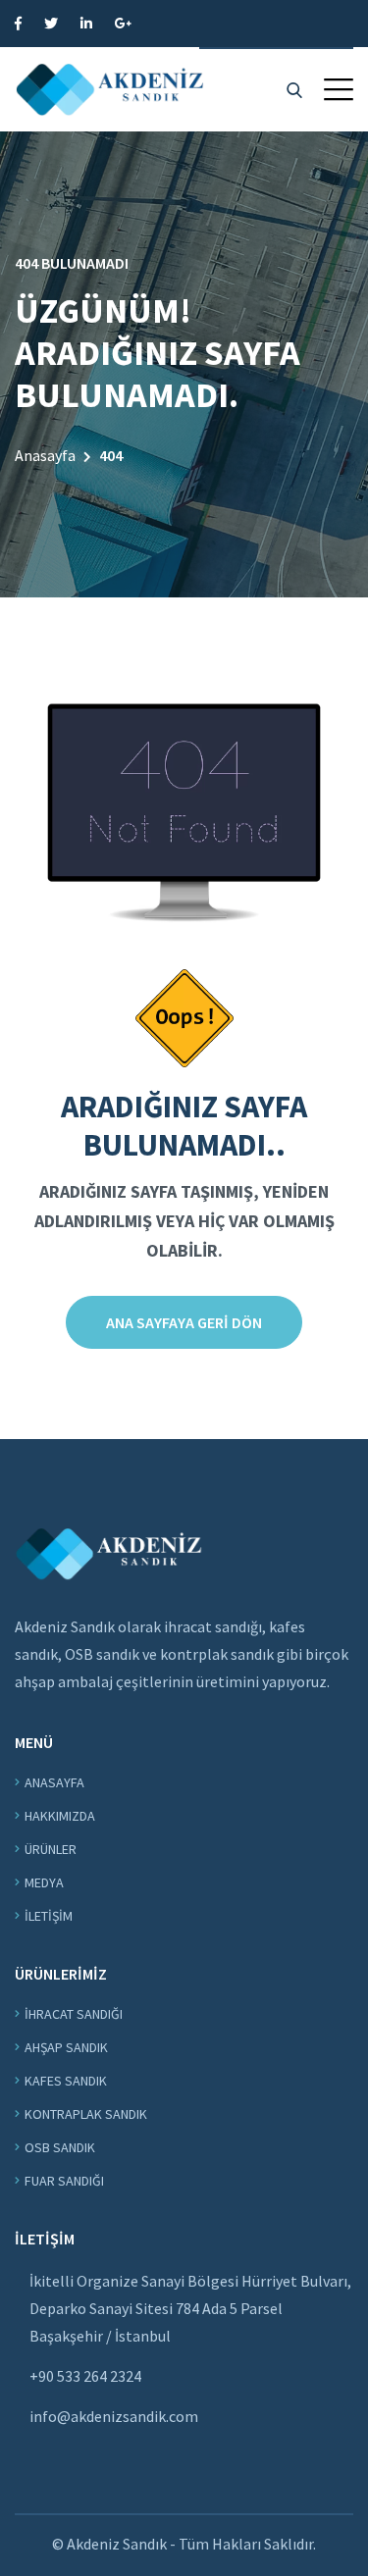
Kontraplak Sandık (86, 2114)
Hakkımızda (60, 1816)
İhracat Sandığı (74, 2014)
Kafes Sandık (66, 2081)
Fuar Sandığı (64, 2181)
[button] (339, 89)
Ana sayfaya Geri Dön (184, 1322)
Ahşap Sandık (66, 2047)
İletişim (49, 1916)
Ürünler (51, 1849)
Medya (44, 1882)
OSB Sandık (60, 2147)
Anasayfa (45, 455)
